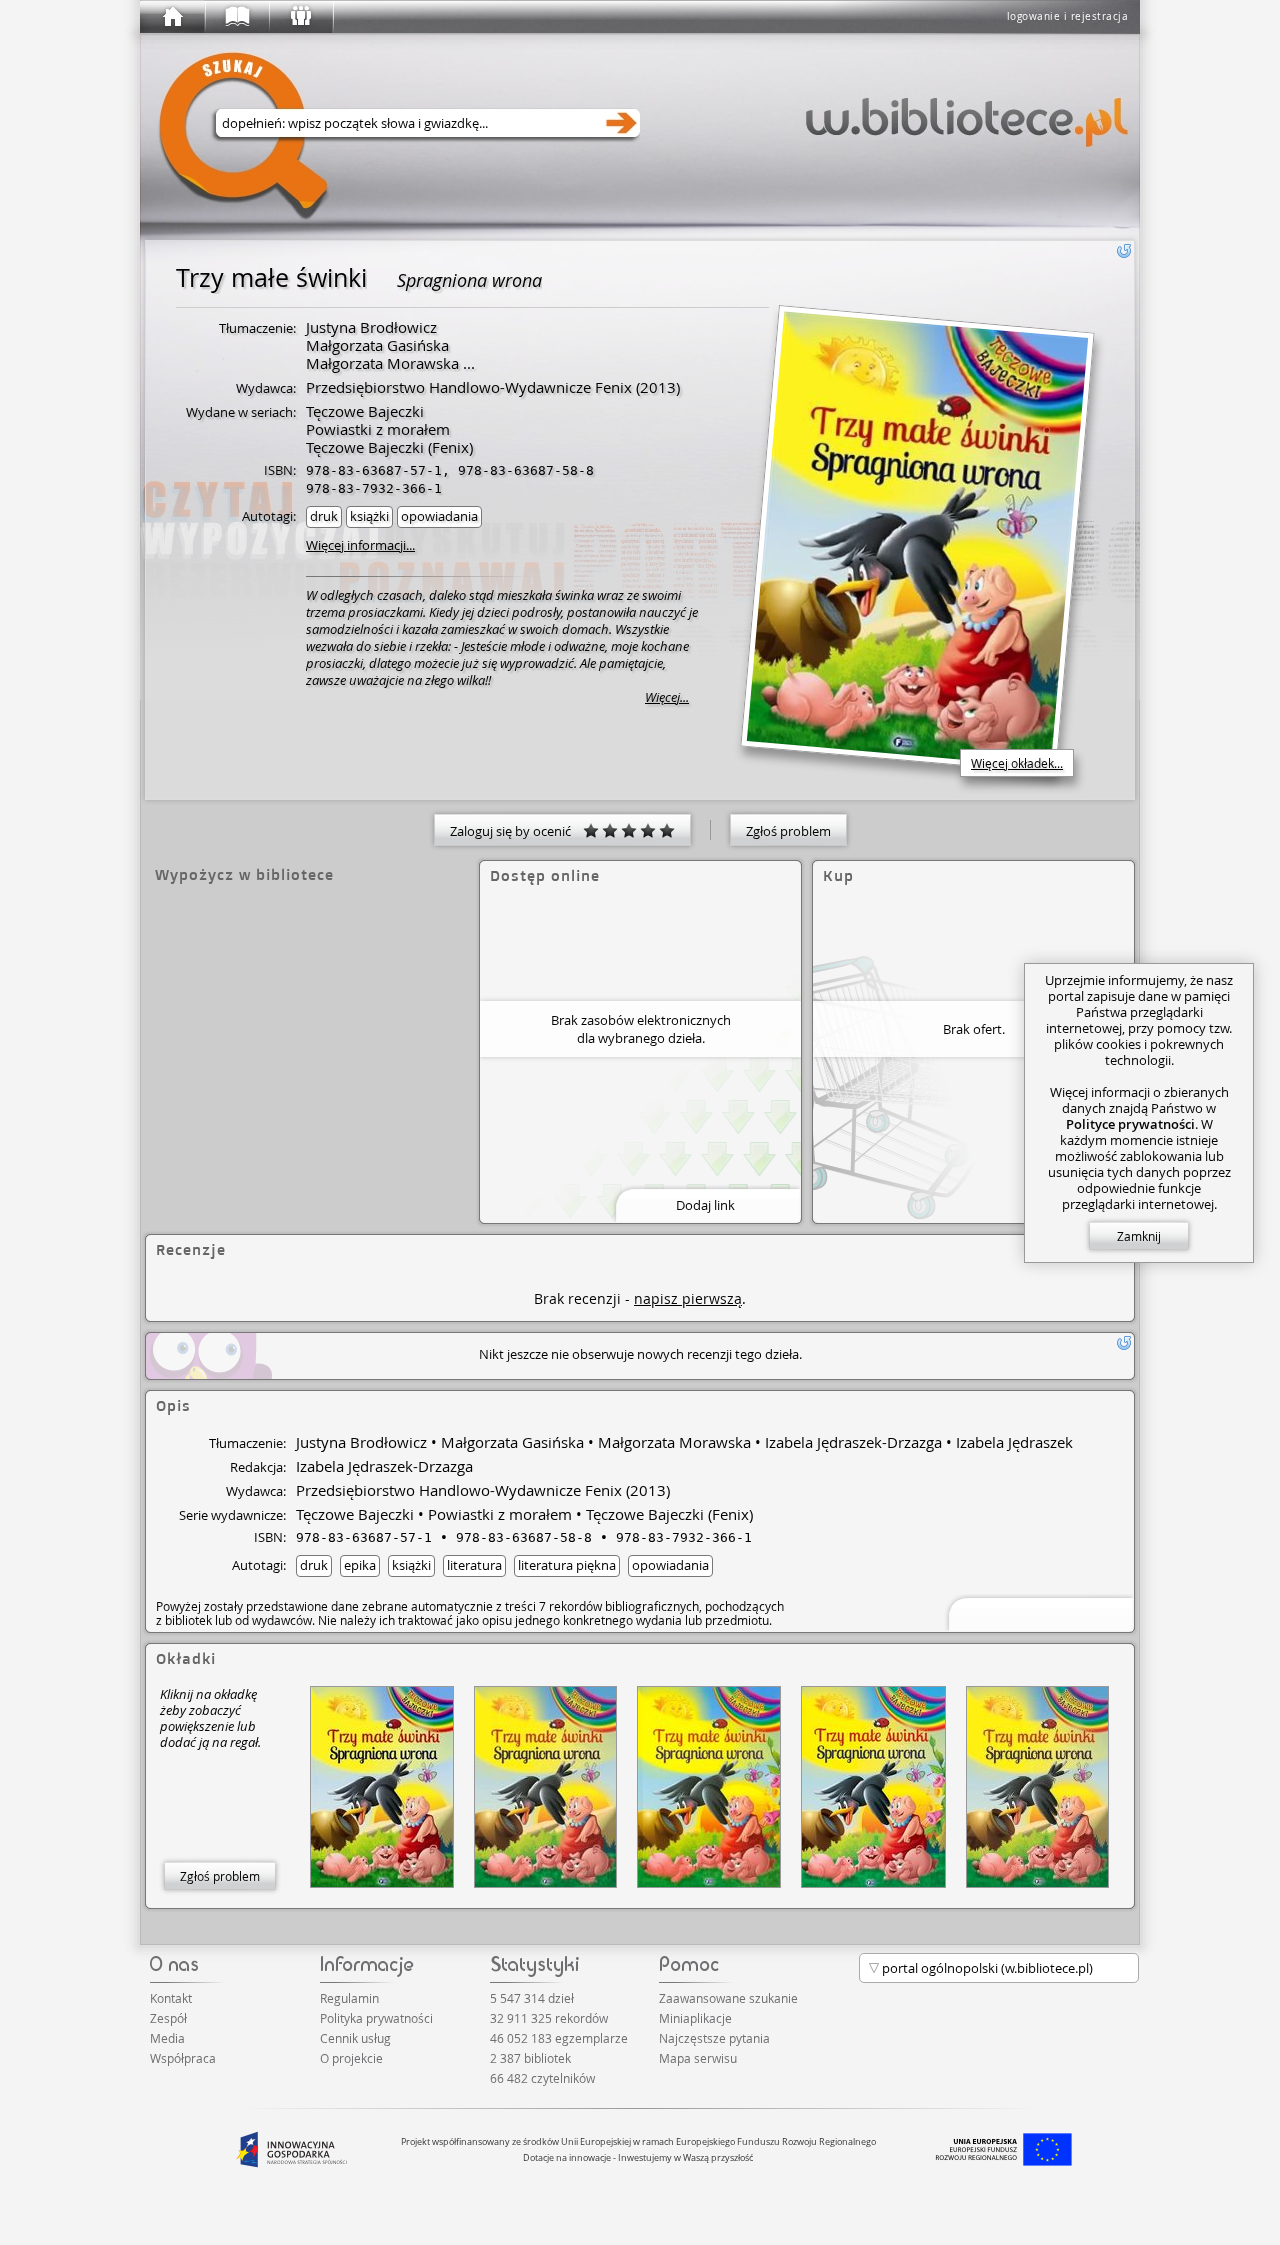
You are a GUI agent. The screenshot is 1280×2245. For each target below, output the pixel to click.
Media (167, 2038)
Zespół (168, 2018)
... (467, 363)
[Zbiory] (236, 17)
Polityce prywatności (1130, 1124)
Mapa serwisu (698, 2058)
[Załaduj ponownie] (1124, 251)
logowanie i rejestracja (1068, 16)
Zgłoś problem (788, 831)
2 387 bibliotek (530, 2058)
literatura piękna (567, 1565)
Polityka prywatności (376, 2018)
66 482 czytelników (542, 2078)
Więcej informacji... (360, 545)
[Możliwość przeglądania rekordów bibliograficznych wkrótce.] (1038, 1612)
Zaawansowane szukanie (728, 1998)
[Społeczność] (300, 17)
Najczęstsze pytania (714, 2038)
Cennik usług (355, 2038)
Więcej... (667, 697)
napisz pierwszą (688, 1298)
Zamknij (1139, 1236)
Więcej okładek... (1017, 763)
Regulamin (349, 1998)
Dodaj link (705, 1205)
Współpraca (183, 2058)
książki (369, 516)
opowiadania (439, 516)
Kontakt (171, 1998)
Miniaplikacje (695, 2018)
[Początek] (172, 17)
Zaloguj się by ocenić (516, 831)
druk (324, 516)
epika (360, 1565)
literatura (474, 1565)
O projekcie (351, 2058)
